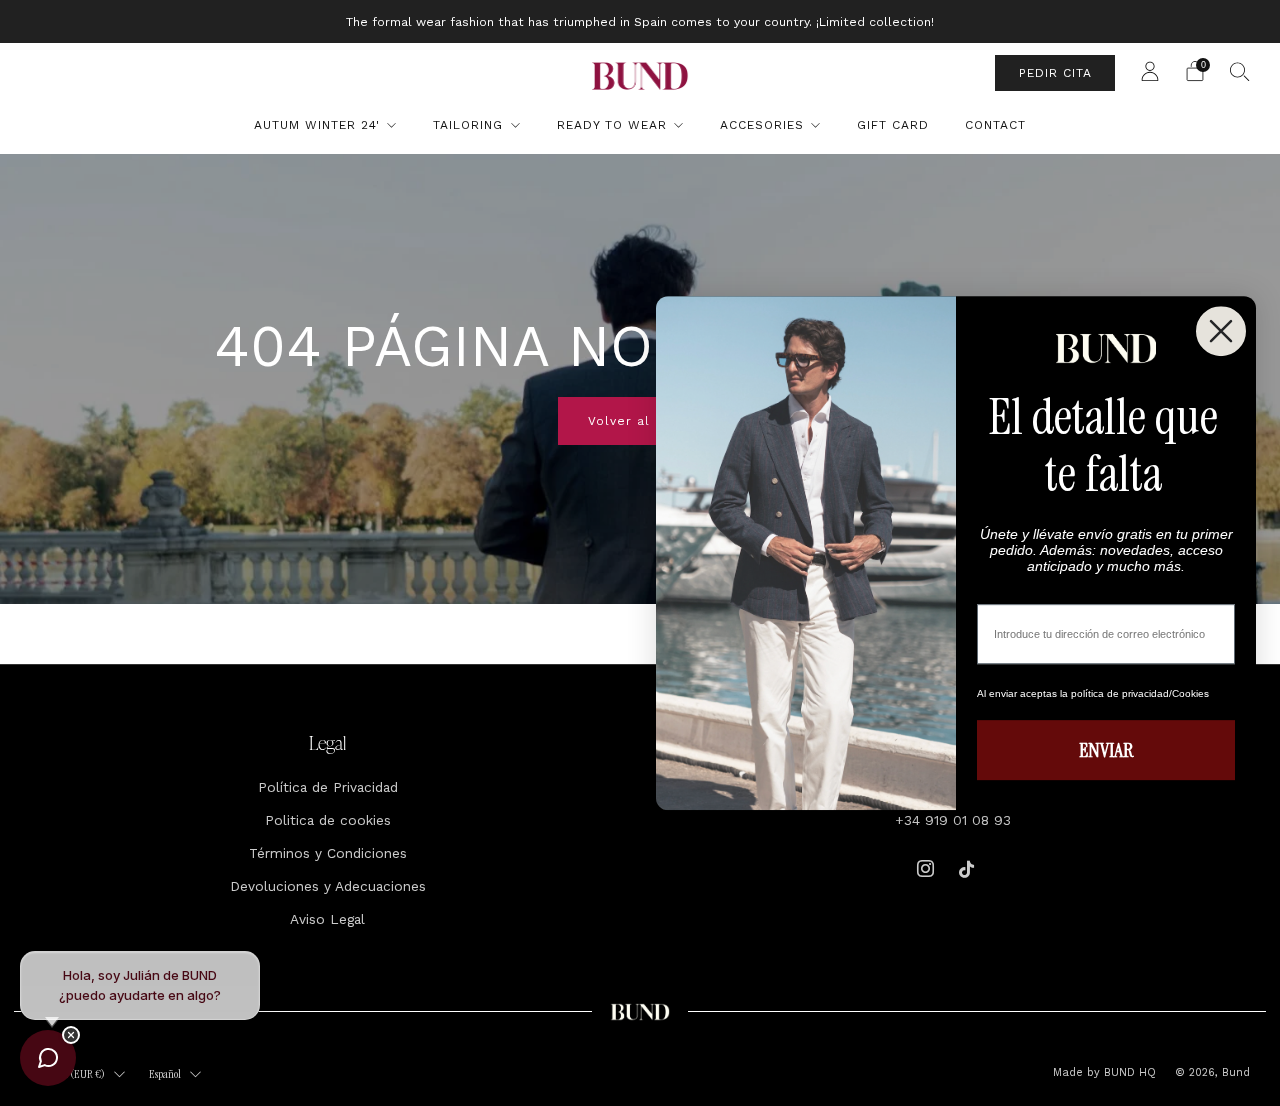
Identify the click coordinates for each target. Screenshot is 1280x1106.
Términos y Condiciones (328, 853)
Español (165, 1074)
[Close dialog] (1221, 331)
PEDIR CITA (1055, 73)
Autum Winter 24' (317, 125)
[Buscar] (1240, 71)
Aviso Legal (327, 919)
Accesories (762, 125)
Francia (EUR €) (70, 1074)
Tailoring (468, 125)
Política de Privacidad (328, 787)
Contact (995, 125)
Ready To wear (612, 125)
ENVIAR (1106, 750)
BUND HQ (1128, 1072)
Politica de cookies (328, 820)
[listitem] (640, 21)
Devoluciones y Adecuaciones (328, 886)
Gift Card (893, 125)
